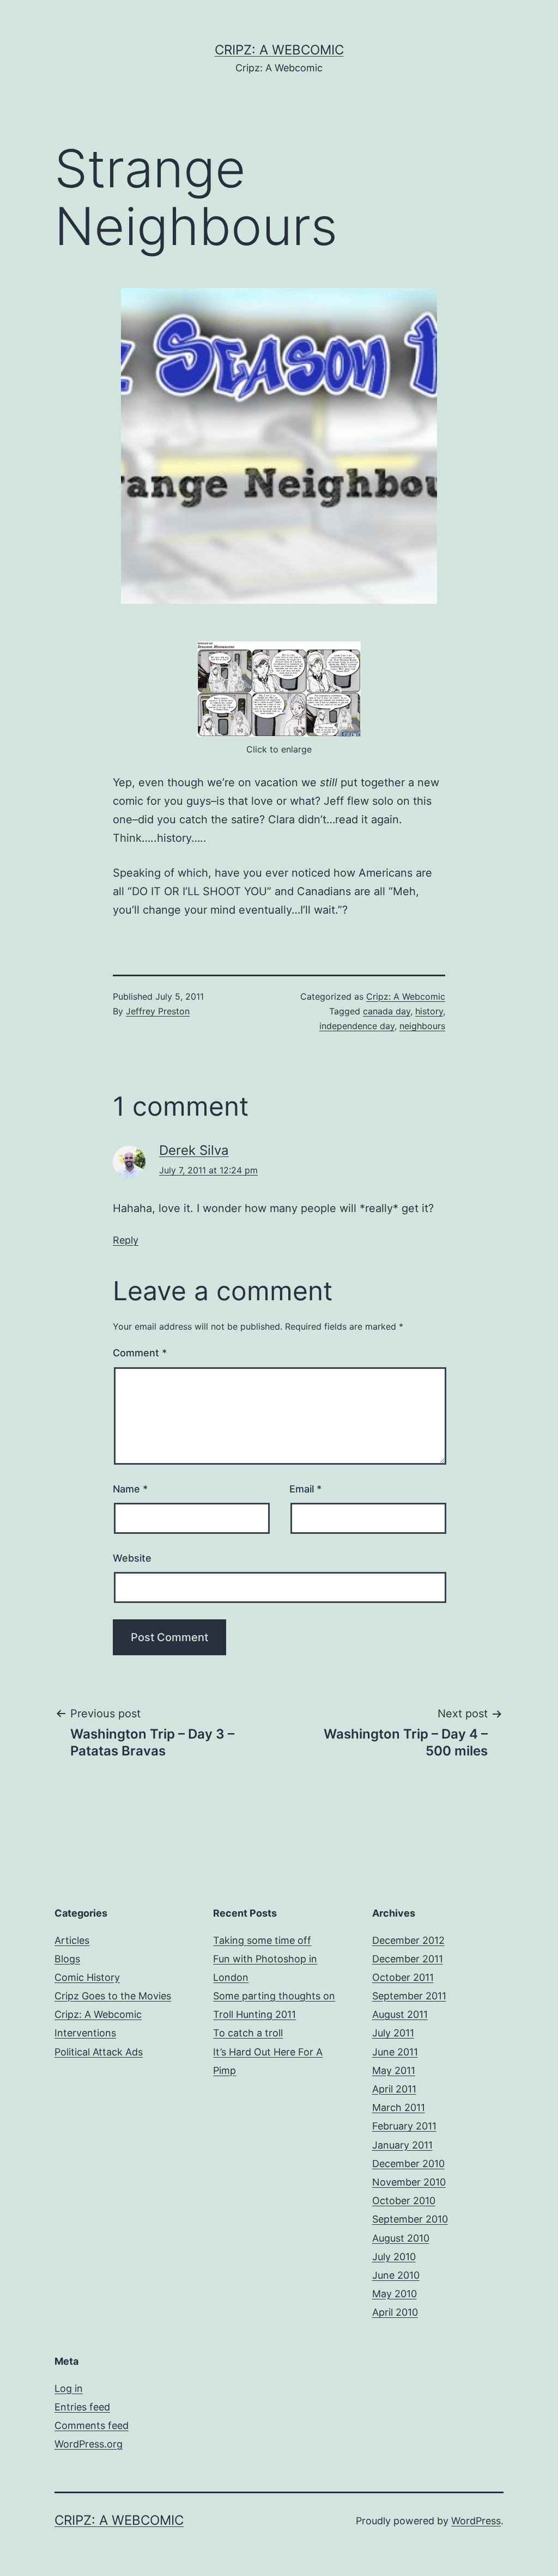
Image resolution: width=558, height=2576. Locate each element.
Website (132, 1558)
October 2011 (403, 1977)
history (429, 1011)
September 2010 (410, 2219)
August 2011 (400, 2014)
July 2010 (394, 2257)
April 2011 (394, 2089)
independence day (357, 1026)
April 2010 (395, 2312)
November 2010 (409, 2182)
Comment (140, 1353)
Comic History (87, 1977)
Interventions (85, 2033)
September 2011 (409, 1996)
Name (130, 1489)
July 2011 (393, 2033)
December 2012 (408, 1940)
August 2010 (401, 2238)
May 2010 (395, 2294)
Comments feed (92, 2425)
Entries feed (82, 2407)
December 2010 (408, 2164)
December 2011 (408, 1959)
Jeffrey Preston (158, 1011)
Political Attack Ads (99, 2052)
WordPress (476, 2521)
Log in (69, 2388)
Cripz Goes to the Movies (113, 1996)
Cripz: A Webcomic (279, 50)
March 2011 (399, 2107)
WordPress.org (89, 2444)
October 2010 (404, 2201)
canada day (387, 1011)
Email (305, 1489)
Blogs (67, 1959)
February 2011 (404, 2126)
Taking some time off (262, 1940)
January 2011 (402, 2145)
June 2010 (396, 2275)
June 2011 (395, 2052)
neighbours (422, 1026)
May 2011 (394, 2070)
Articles (72, 1940)
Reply (126, 1240)
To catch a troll (248, 2033)
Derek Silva (194, 1150)
